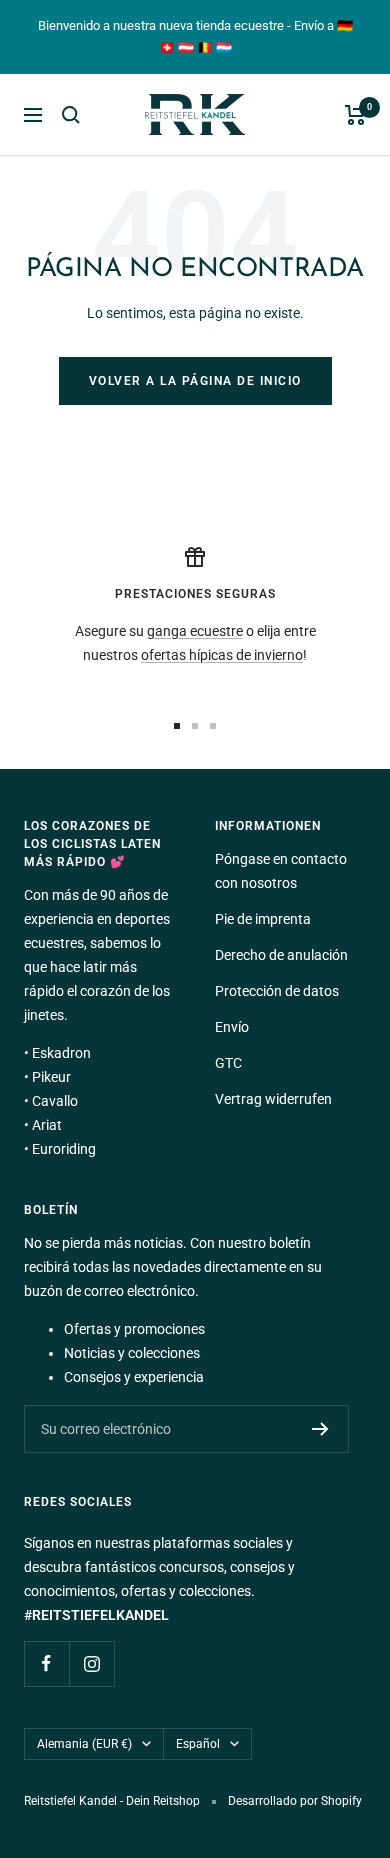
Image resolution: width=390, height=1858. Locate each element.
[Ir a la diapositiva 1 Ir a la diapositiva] (177, 726)
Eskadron (61, 1053)
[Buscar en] (71, 115)
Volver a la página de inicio (195, 381)
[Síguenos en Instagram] (91, 1663)
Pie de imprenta (263, 919)
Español (198, 1744)
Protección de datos (277, 991)
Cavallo (55, 1101)
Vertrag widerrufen (273, 1099)
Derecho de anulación (281, 955)
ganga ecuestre (195, 631)
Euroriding (64, 1149)
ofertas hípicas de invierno (222, 655)
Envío (232, 1027)
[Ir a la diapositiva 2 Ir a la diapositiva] (195, 726)
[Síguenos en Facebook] (46, 1663)
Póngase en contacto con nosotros (281, 871)
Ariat (47, 1125)
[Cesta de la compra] (355, 115)
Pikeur (51, 1077)
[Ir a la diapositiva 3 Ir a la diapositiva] (213, 726)
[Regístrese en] (320, 1429)
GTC (228, 1063)
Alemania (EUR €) (84, 1744)
